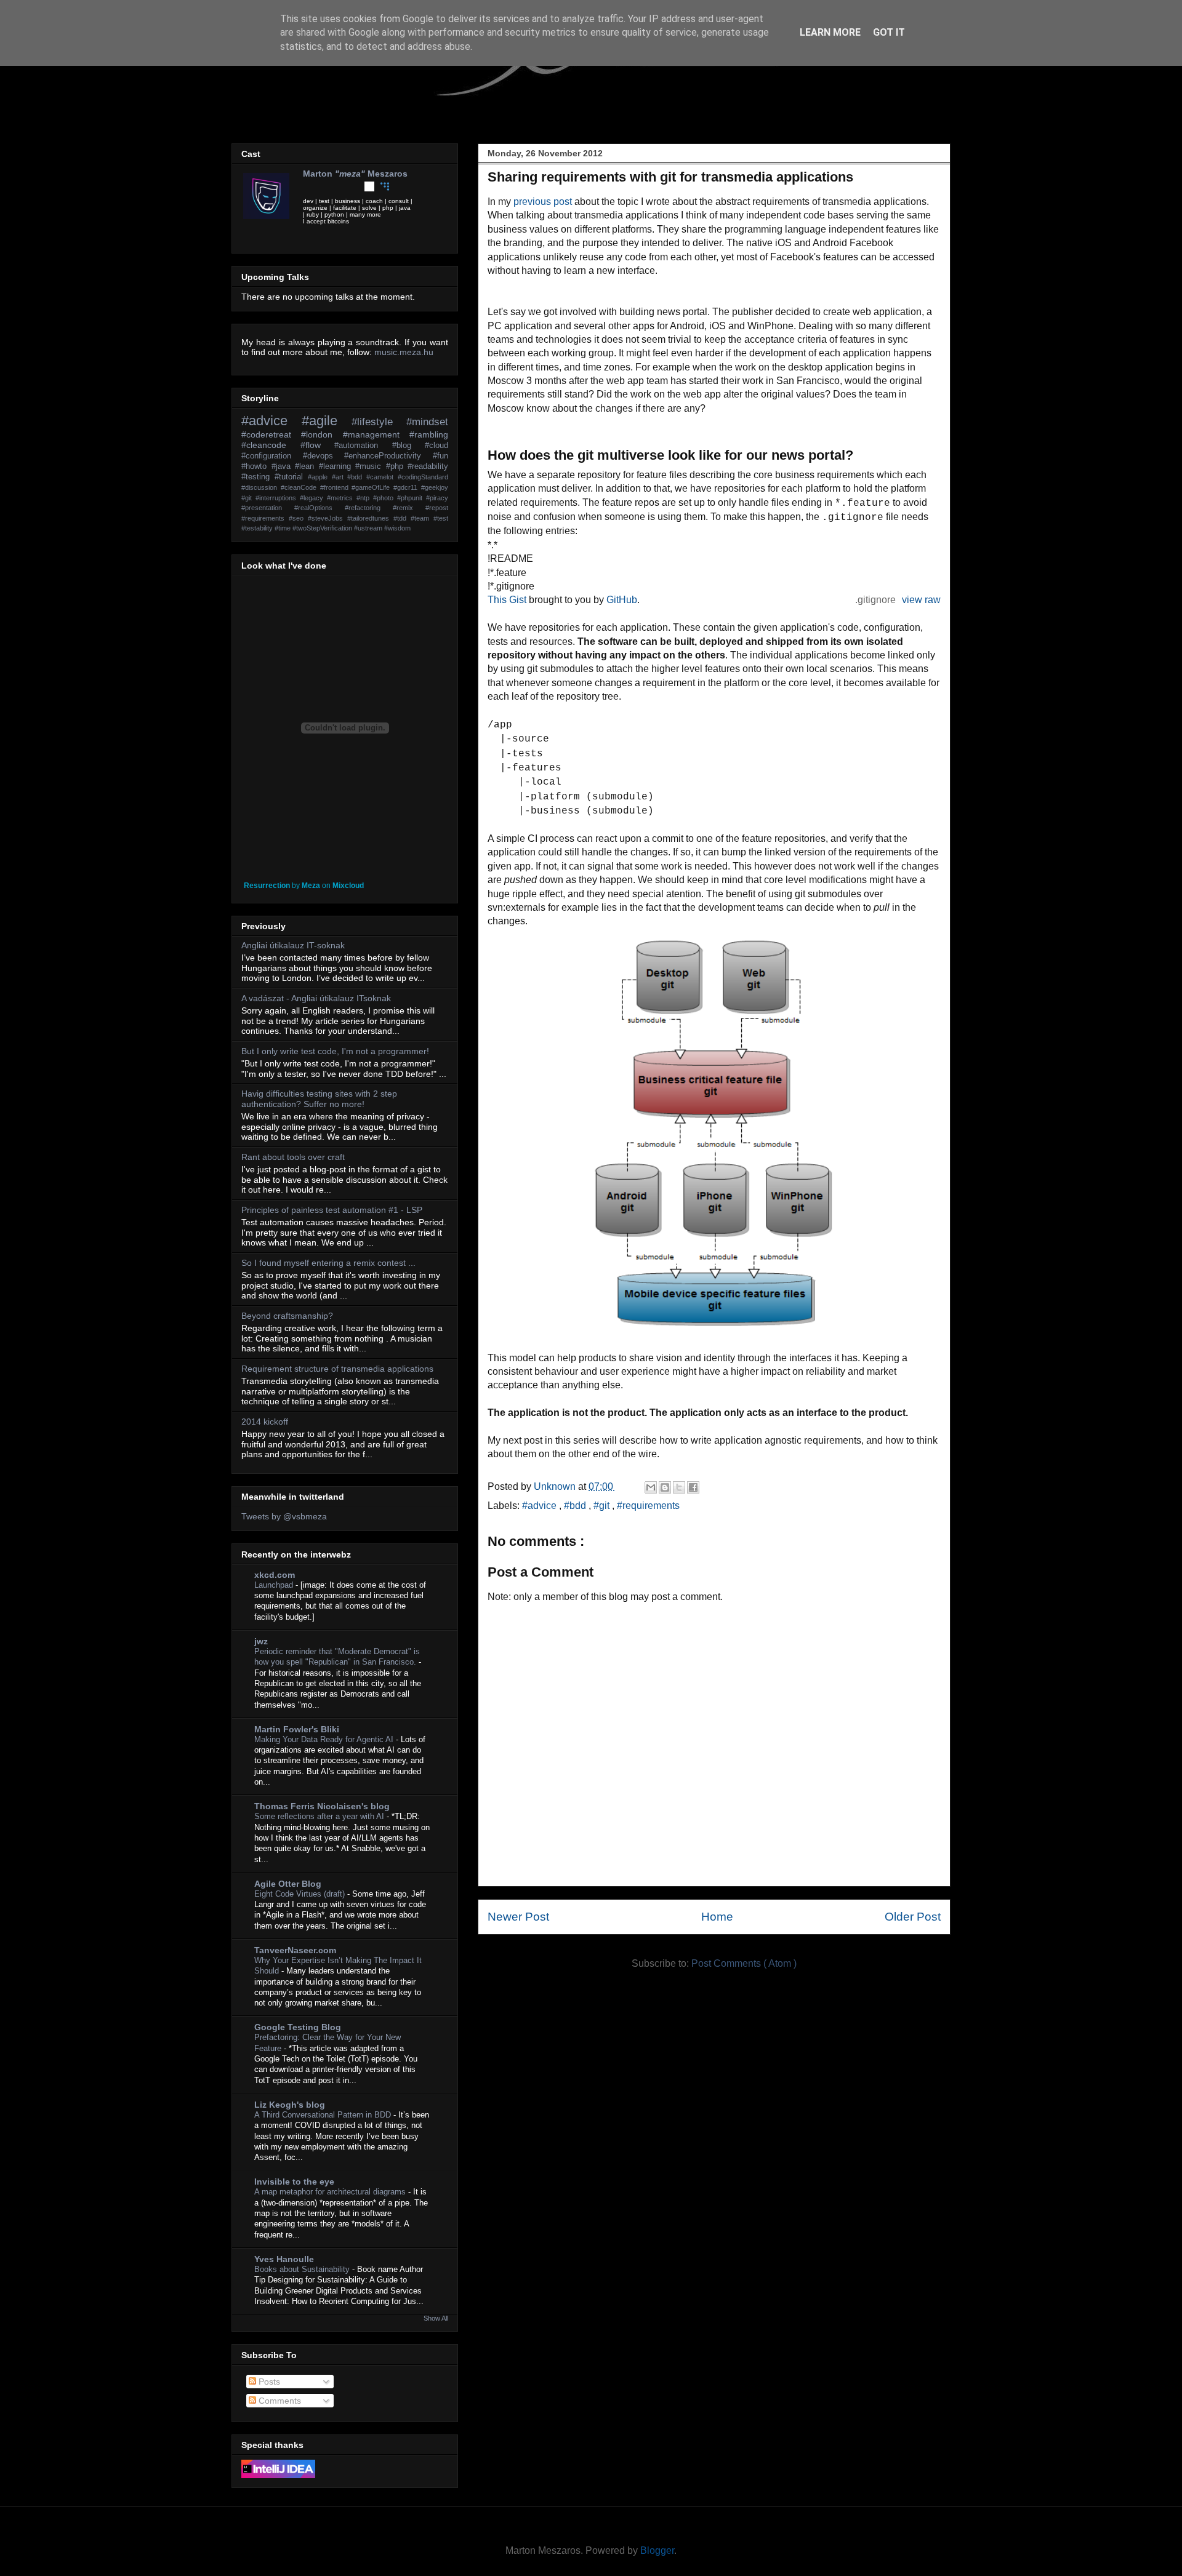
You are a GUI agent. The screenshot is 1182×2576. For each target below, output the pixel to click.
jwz (261, 1641)
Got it (889, 32)
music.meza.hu (404, 352)
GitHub (622, 600)
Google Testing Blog (298, 2027)
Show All (436, 2318)
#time (283, 528)
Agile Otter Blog (288, 1884)
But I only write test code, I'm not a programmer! (335, 1051)
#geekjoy (435, 487)
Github (369, 186)
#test (441, 518)
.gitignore (875, 600)
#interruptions (278, 498)
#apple (320, 477)
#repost (437, 508)
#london (322, 434)
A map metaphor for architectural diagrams (331, 2192)
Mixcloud (348, 886)
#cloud (436, 446)
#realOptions (320, 508)
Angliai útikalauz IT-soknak (293, 945)
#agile (327, 421)
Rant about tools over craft (293, 1157)
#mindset (427, 422)
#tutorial (291, 477)
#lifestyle (379, 422)
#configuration (272, 456)
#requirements (648, 1506)
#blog (409, 446)
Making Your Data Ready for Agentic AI (325, 1739)
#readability (428, 466)
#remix (409, 508)
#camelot (382, 477)
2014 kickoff (265, 1422)
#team (422, 518)
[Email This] (651, 1487)
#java (283, 466)
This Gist (507, 600)
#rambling (429, 434)
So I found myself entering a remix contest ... (328, 1263)
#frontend (336, 487)
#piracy (437, 498)
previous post (543, 202)
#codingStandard (423, 477)
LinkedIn (339, 186)
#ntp (365, 498)
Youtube (354, 186)
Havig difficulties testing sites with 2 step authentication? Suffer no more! (319, 1099)
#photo (385, 498)
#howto (256, 466)
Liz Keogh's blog (290, 2105)
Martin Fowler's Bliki (297, 1729)
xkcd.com (275, 1575)
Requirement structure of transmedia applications (337, 1369)
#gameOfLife (372, 487)
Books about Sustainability (303, 2269)
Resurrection (267, 886)
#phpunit (412, 498)
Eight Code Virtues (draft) (301, 1894)
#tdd (402, 518)
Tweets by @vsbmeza (284, 1516)
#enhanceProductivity (388, 456)
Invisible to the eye (294, 2182)
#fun (440, 456)
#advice (541, 1506)
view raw (921, 600)
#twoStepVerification (323, 528)
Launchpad (275, 1585)
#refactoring (369, 508)
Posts (268, 2382)
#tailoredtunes (370, 518)
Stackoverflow (400, 186)
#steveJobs (328, 518)
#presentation (268, 508)
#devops (324, 456)
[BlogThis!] (665, 1487)
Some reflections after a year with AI (320, 1816)
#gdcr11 (407, 487)
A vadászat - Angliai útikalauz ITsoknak (316, 998)
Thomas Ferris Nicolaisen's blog (322, 1806)
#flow (318, 445)
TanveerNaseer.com (295, 1950)
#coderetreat (271, 434)
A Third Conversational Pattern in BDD (324, 2115)
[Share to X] (679, 1487)
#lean (307, 466)
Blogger (657, 2550)
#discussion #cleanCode (281, 487)
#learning (337, 466)
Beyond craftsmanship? (287, 1316)
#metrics (342, 498)
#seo (298, 518)
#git (603, 1506)
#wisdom (397, 528)
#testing (258, 477)
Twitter (308, 186)
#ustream (369, 528)
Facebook (323, 186)
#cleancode (271, 445)
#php (397, 466)
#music (371, 466)
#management (376, 434)
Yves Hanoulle (284, 2259)
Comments (279, 2401)
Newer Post (518, 1917)
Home (717, 1917)
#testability (258, 528)
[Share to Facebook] (693, 1487)
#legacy (313, 498)
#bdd (576, 1506)
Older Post (913, 1917)
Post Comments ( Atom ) (744, 1963)
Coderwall (385, 186)
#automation (363, 446)
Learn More (830, 32)
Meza (311, 886)
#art (340, 477)
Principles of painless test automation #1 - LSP (332, 1210)
